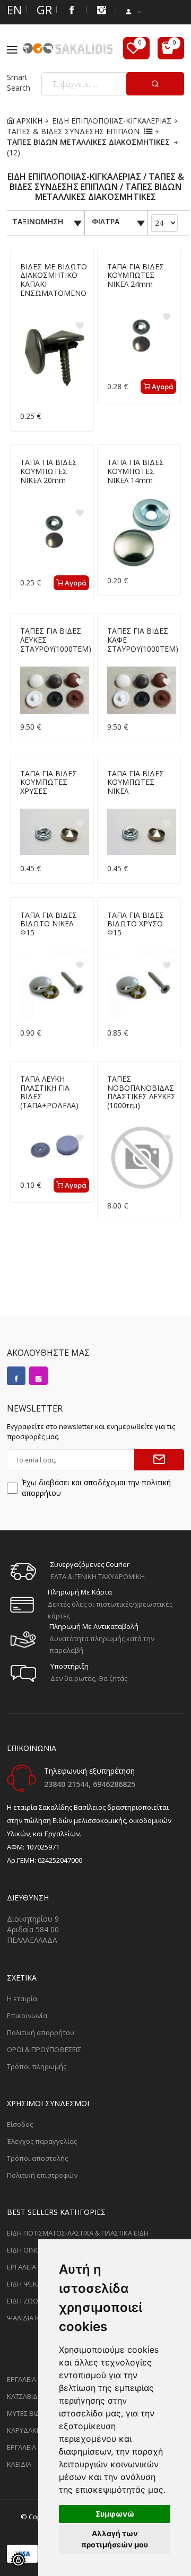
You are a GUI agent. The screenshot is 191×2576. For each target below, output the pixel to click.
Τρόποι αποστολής (37, 2158)
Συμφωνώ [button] (115, 2514)
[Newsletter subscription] (159, 1460)
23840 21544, (68, 1784)
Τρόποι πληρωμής (37, 2066)
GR (42, 10)
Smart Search (19, 82)
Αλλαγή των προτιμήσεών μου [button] (115, 2539)
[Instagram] (38, 1376)
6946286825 (114, 1784)
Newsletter (35, 1408)
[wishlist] (136, 48)
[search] (155, 84)
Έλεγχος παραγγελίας (42, 2141)
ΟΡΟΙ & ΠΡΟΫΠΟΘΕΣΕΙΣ (44, 2049)
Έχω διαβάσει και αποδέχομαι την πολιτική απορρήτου (96, 1488)
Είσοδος (20, 2124)
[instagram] (101, 10)
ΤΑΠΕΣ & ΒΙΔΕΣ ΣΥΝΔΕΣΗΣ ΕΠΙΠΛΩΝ (73, 131)
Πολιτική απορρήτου (41, 2032)
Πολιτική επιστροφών (42, 2175)
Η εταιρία (22, 1999)
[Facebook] (72, 10)
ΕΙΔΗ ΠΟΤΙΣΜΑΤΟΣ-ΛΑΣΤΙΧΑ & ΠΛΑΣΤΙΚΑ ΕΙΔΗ (78, 2233)
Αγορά (162, 387)
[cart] (171, 48)
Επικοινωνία (27, 2016)
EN (12, 10)
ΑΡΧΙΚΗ (28, 121)
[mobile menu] (15, 50)
